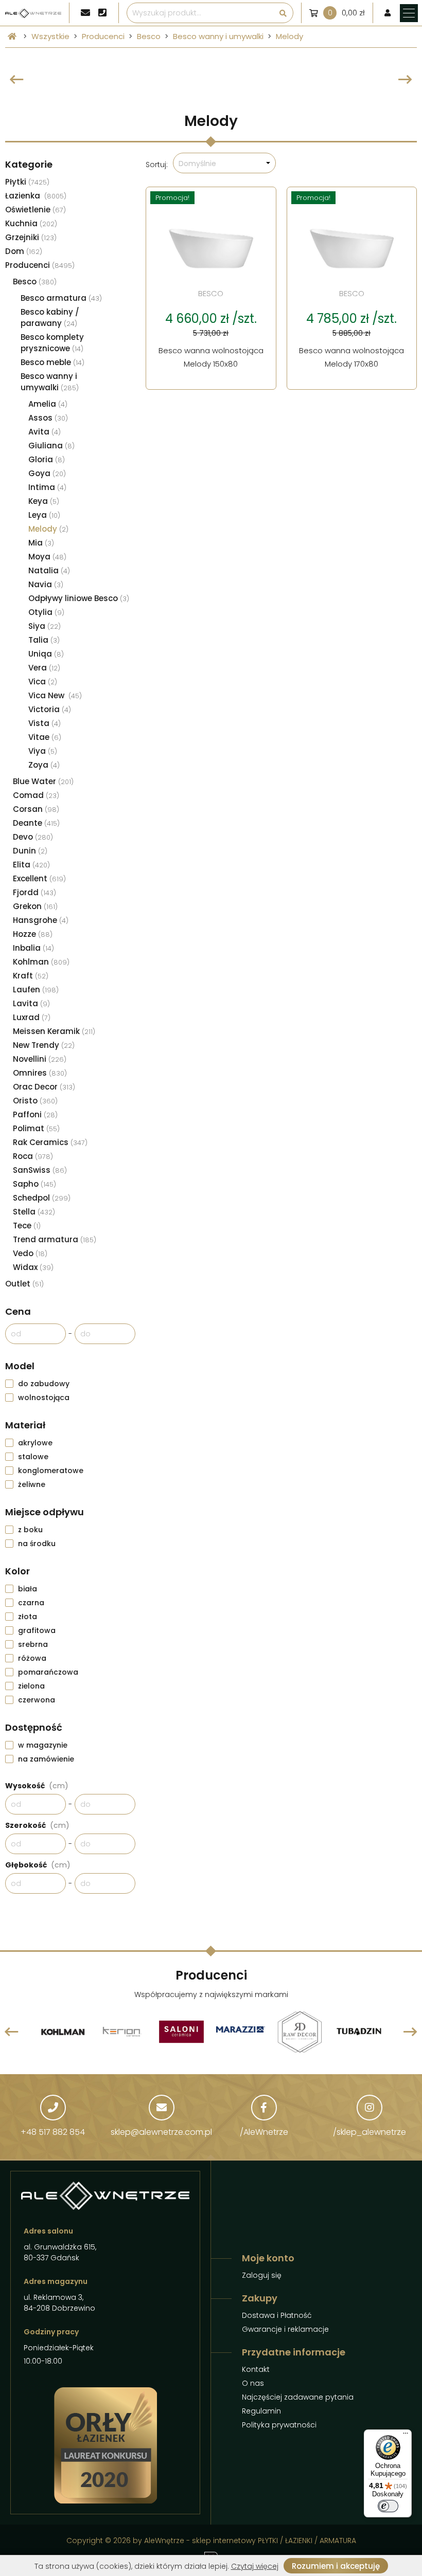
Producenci (103, 36)
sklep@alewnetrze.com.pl (161, 2132)
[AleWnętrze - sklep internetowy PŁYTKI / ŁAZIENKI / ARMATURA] (33, 13)
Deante (36, 823)
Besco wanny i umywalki (218, 36)
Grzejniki (31, 237)
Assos (48, 418)
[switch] (388, 2506)
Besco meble (52, 362)
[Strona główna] (12, 36)
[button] (224, 163)
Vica (43, 682)
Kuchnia (31, 223)
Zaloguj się (262, 2275)
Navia (46, 584)
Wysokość (37, 1786)
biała (28, 1589)
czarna (31, 1603)
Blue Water (43, 781)
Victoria (50, 709)
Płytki (27, 182)
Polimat (36, 1128)
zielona (31, 1686)
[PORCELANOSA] (359, 2013)
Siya (45, 626)
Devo (33, 837)
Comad (36, 795)
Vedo (30, 1253)
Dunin (30, 851)
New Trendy (44, 1045)
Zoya (44, 765)
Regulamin (261, 2411)
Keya (44, 501)
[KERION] (63, 2013)
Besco (149, 36)
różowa (32, 1658)
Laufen (36, 990)
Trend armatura (55, 1239)
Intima (47, 487)
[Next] (405, 80)
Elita (31, 865)
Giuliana (51, 446)
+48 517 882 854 (53, 2132)
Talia (44, 640)
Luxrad (32, 1017)
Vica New (55, 695)
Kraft (31, 976)
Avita (45, 432)
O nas (253, 2383)
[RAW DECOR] (241, 2013)
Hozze (33, 934)
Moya (47, 557)
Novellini (40, 1059)
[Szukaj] (283, 13)
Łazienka (36, 196)
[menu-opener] (409, 13)
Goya (47, 473)
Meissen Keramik (54, 1031)
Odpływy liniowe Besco (79, 598)
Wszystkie (50, 36)
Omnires (40, 1073)
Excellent (39, 878)
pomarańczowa (48, 1672)
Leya (44, 515)
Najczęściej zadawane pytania (298, 2397)
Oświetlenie (36, 210)
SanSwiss (40, 1170)
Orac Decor (44, 1087)
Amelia (48, 404)
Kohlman (41, 962)
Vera (44, 668)
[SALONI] (122, 2013)
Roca (33, 1156)
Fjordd (34, 892)
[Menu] (406, 2436)
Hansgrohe (41, 920)
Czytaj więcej (255, 2566)
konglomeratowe (51, 1471)
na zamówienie (46, 1759)
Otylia (46, 612)
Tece (27, 1226)
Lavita (31, 1003)
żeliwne (32, 1484)
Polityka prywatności (279, 2425)
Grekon (35, 906)
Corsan (36, 809)
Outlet (24, 1284)
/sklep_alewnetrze (370, 2132)
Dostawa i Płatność (277, 2315)
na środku (37, 1544)
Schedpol (42, 1198)
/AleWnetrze (264, 2132)
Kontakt (256, 2369)
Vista (45, 723)
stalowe (33, 1457)
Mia (41, 543)
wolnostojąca (44, 1398)
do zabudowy (44, 1384)
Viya (43, 751)
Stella (34, 1212)
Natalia (49, 570)
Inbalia (33, 948)
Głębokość (38, 1865)
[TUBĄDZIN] (300, 2013)
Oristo (35, 1101)
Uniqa (46, 654)
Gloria (47, 459)
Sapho (34, 1184)
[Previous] (17, 80)
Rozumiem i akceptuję (336, 2566)
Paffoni (35, 1114)
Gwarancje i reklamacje (285, 2329)
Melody (289, 36)
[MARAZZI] (181, 2032)
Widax (33, 1267)
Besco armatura (61, 298)
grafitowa (37, 1630)
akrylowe (35, 1443)
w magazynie (43, 1745)
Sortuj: (157, 165)
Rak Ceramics (50, 1142)
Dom (24, 251)
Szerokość (37, 1825)
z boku (30, 1530)
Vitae (45, 737)
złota (28, 1617)
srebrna (33, 1644)
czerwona (37, 1700)
